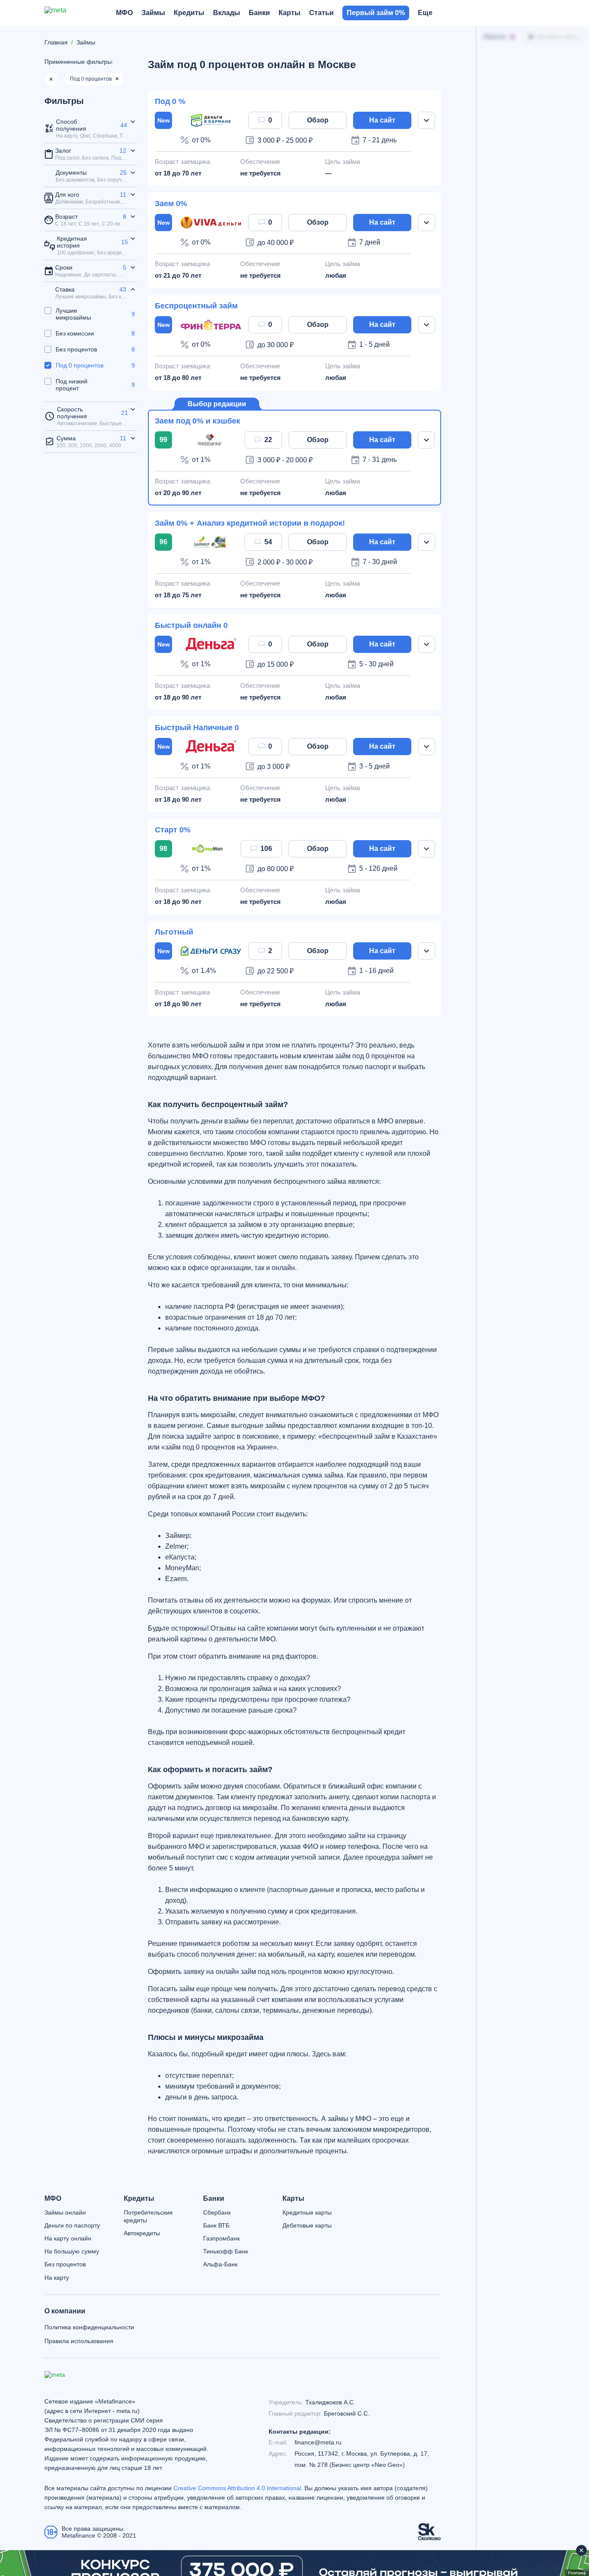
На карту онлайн (68, 2238)
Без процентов (65, 2264)
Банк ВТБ (216, 2225)
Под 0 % (170, 101)
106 (266, 849)
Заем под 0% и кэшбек (197, 421)
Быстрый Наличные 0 (197, 728)
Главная (56, 42)
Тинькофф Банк (226, 2251)
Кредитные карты (307, 2212)
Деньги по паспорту (72, 2225)
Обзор (318, 120)
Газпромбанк (221, 2238)
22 (268, 440)
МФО (53, 2199)
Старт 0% (173, 830)
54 (268, 542)
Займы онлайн (65, 2212)
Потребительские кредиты (148, 2216)
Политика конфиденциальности (89, 2327)
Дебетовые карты (307, 2225)
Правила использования (79, 2341)
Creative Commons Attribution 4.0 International (237, 2488)
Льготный (174, 932)
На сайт (382, 120)
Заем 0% (171, 204)
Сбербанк (217, 2212)
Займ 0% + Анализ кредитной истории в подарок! (250, 523)
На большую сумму (72, 2251)
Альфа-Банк (220, 2264)
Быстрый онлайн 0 (191, 625)
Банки (214, 2199)
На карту (57, 2278)
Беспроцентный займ (196, 306)
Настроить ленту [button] (557, 37)
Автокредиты (142, 2233)
